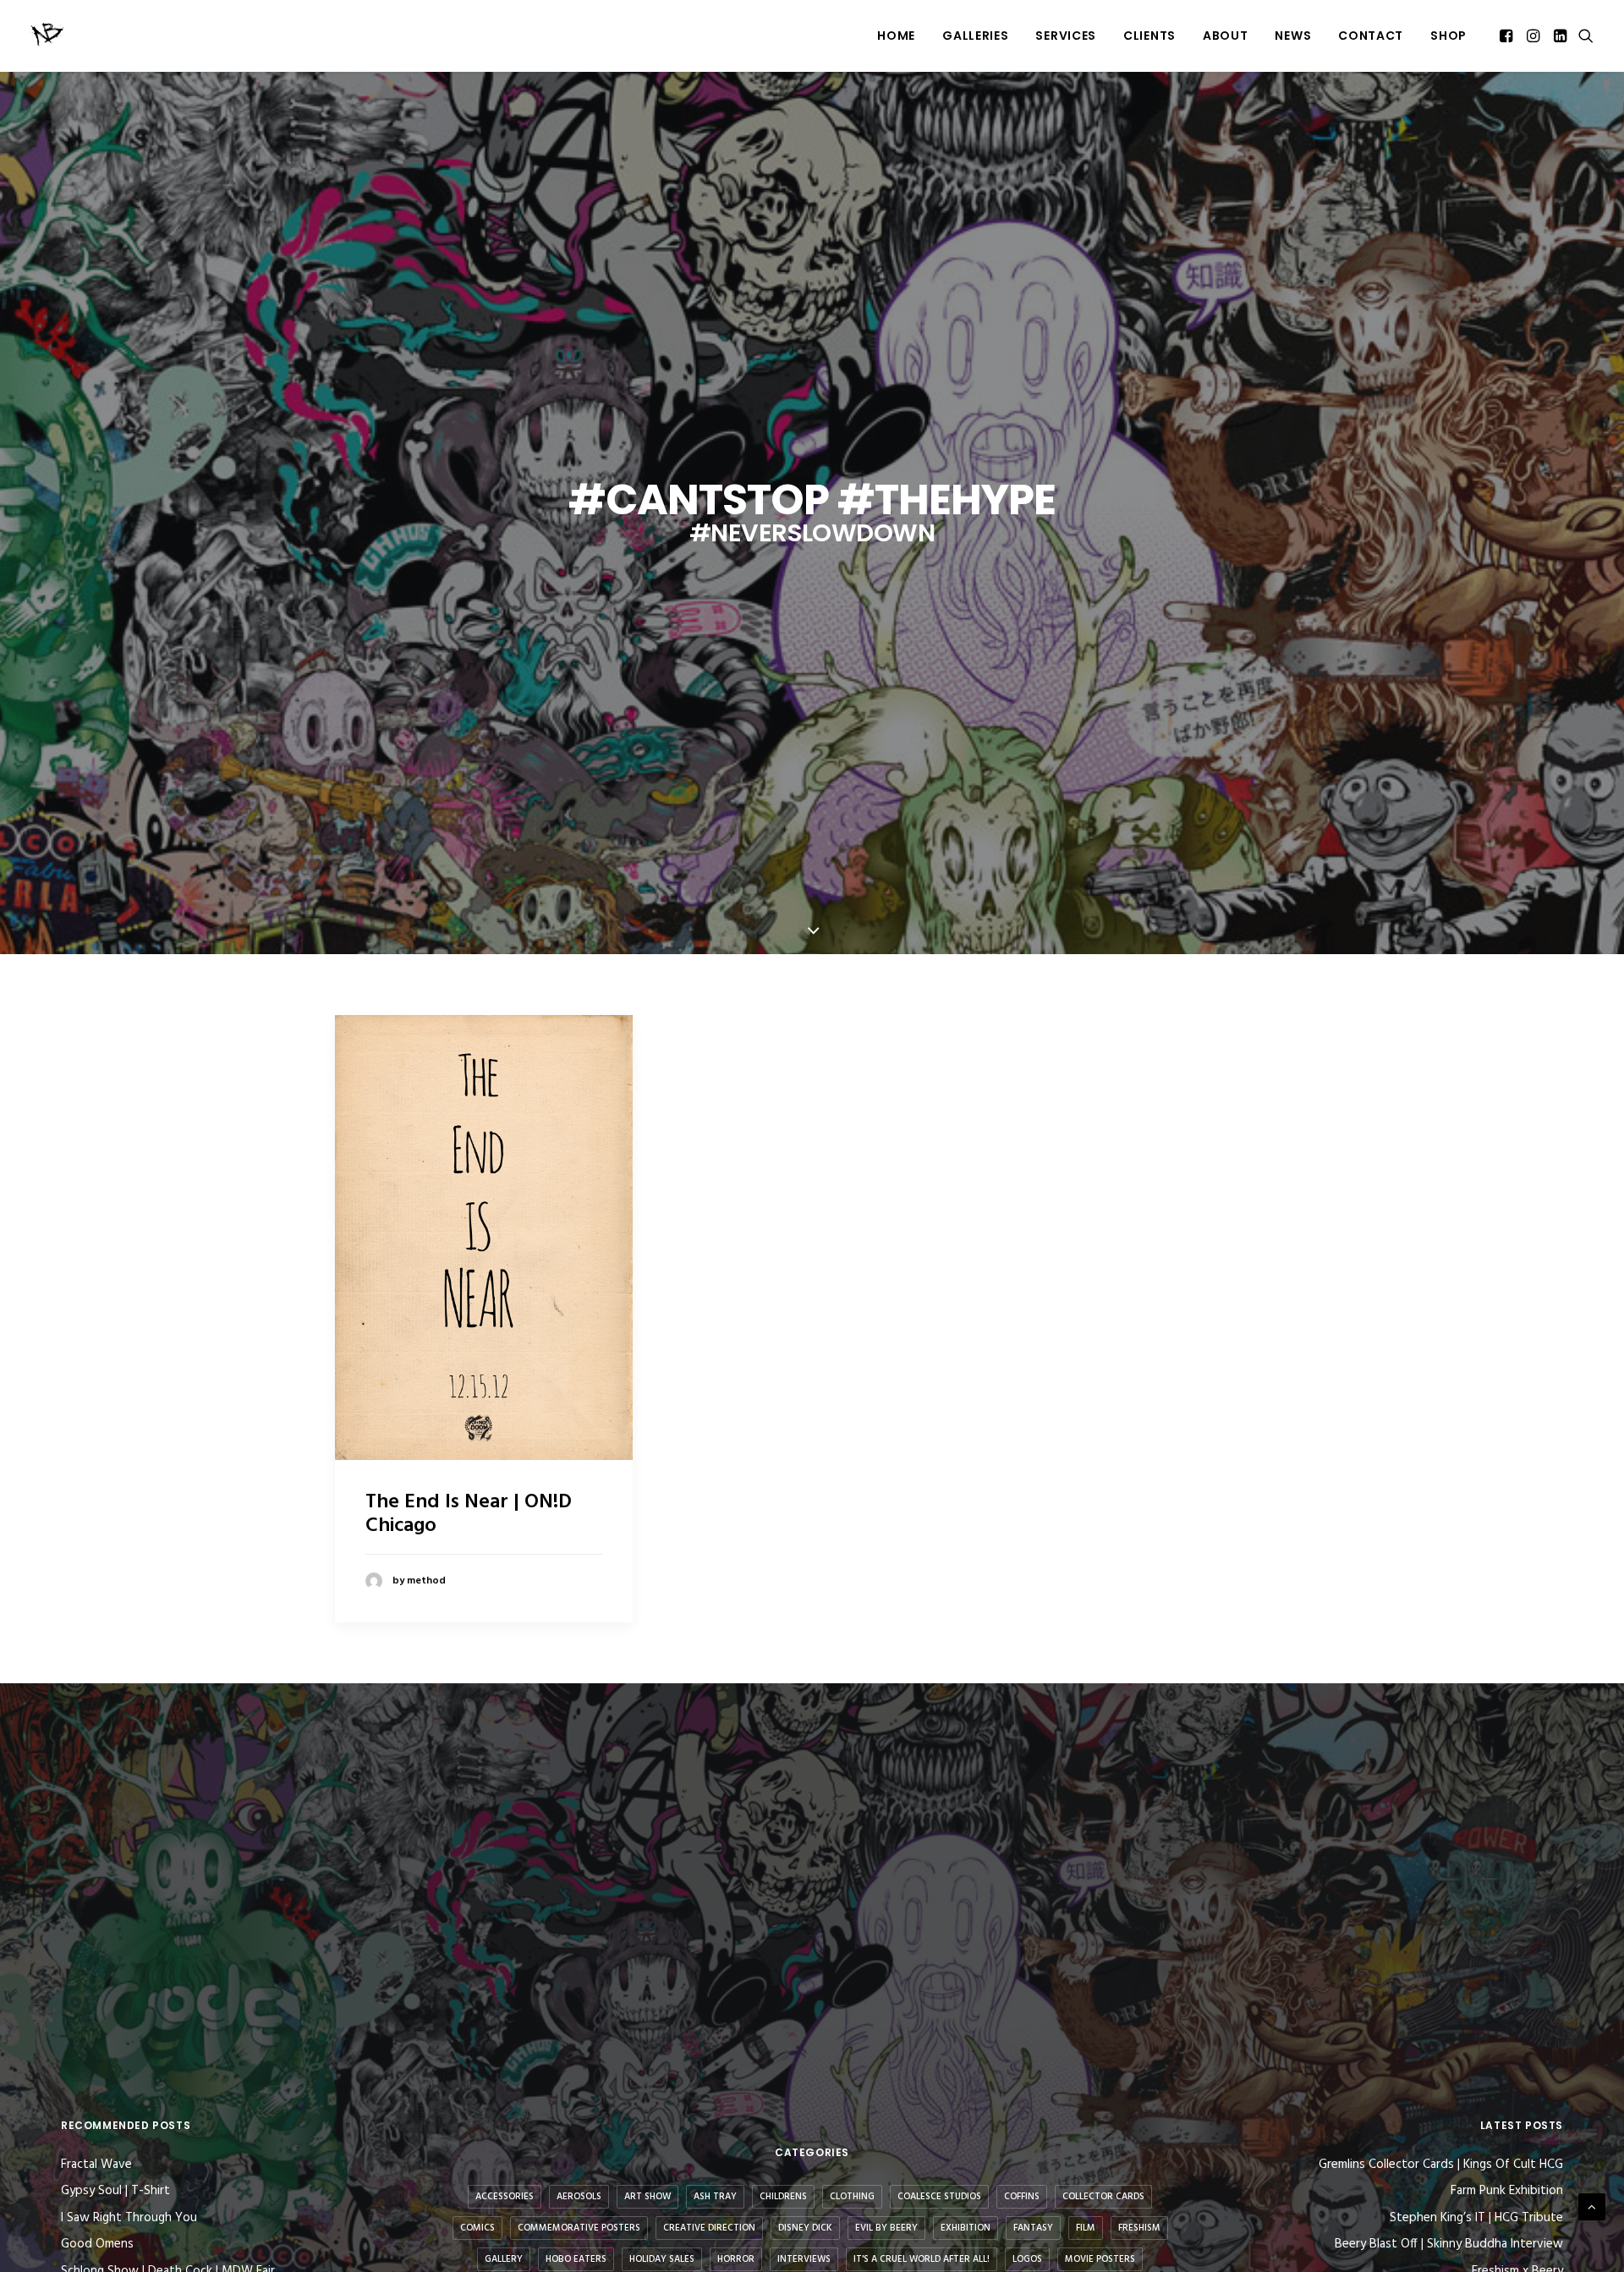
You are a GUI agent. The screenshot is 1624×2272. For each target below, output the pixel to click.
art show (647, 2197)
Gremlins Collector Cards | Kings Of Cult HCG (1441, 2165)
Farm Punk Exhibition (1507, 2191)
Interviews (804, 2259)
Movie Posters (1100, 2259)
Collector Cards (1103, 2197)
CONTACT (1371, 36)
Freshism (1139, 2228)
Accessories (505, 2197)
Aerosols (579, 2197)
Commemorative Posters (579, 2228)
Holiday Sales (662, 2259)
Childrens (783, 2197)
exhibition (966, 2228)
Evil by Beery (886, 2228)
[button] (1508, 36)
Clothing (852, 2197)
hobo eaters (576, 2259)
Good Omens (97, 2244)
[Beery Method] (48, 36)
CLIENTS (1149, 36)
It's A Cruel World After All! (922, 2259)
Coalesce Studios (939, 2197)
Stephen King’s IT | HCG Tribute (1476, 2218)
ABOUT (1226, 36)
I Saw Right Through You (129, 2218)
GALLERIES (975, 36)
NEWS (1293, 36)
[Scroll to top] (1592, 2207)
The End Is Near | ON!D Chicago (469, 1515)
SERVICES (1066, 36)
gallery (504, 2259)
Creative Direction (709, 2228)
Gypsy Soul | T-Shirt (115, 2191)
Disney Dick (805, 2228)
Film (1086, 2228)
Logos (1027, 2259)
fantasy (1033, 2228)
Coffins (1022, 2197)
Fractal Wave (96, 2165)
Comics (477, 2228)
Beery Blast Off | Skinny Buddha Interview (1449, 2245)
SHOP (1448, 36)
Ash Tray (715, 2197)
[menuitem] (896, 36)
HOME (896, 36)
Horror (736, 2259)
